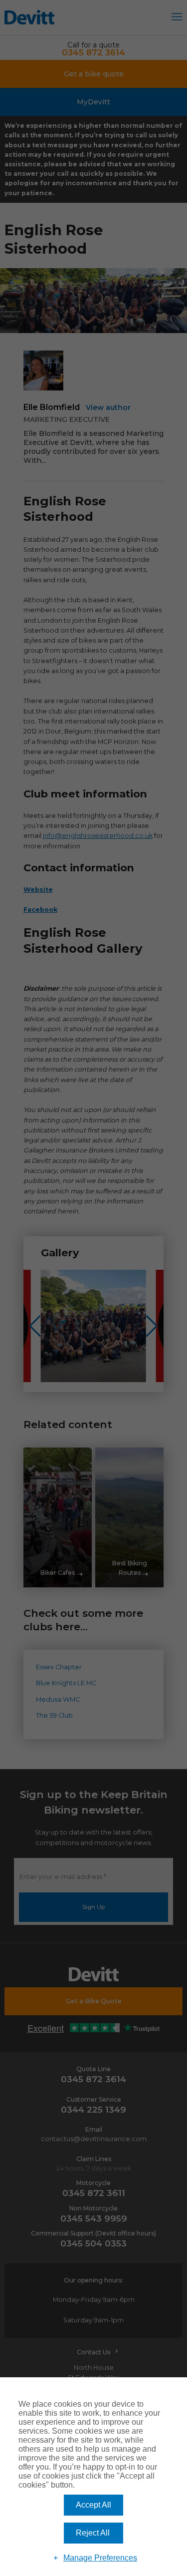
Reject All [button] (93, 2533)
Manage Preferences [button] (100, 2558)
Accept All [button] (93, 2505)
